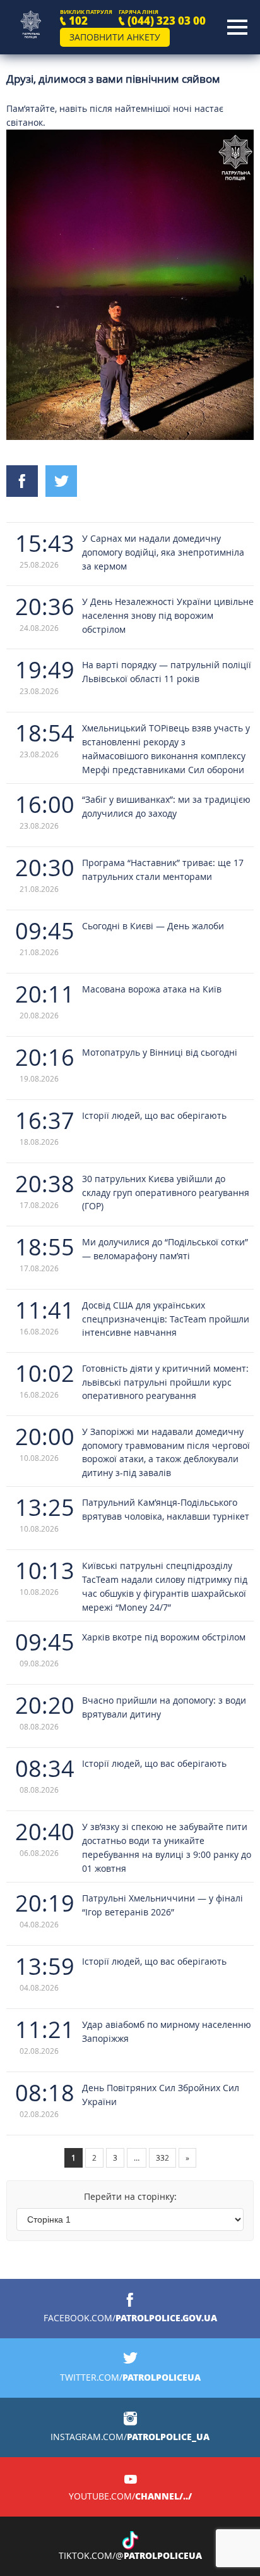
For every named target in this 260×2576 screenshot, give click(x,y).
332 (162, 2158)
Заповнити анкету (115, 37)
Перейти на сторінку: (130, 2196)
